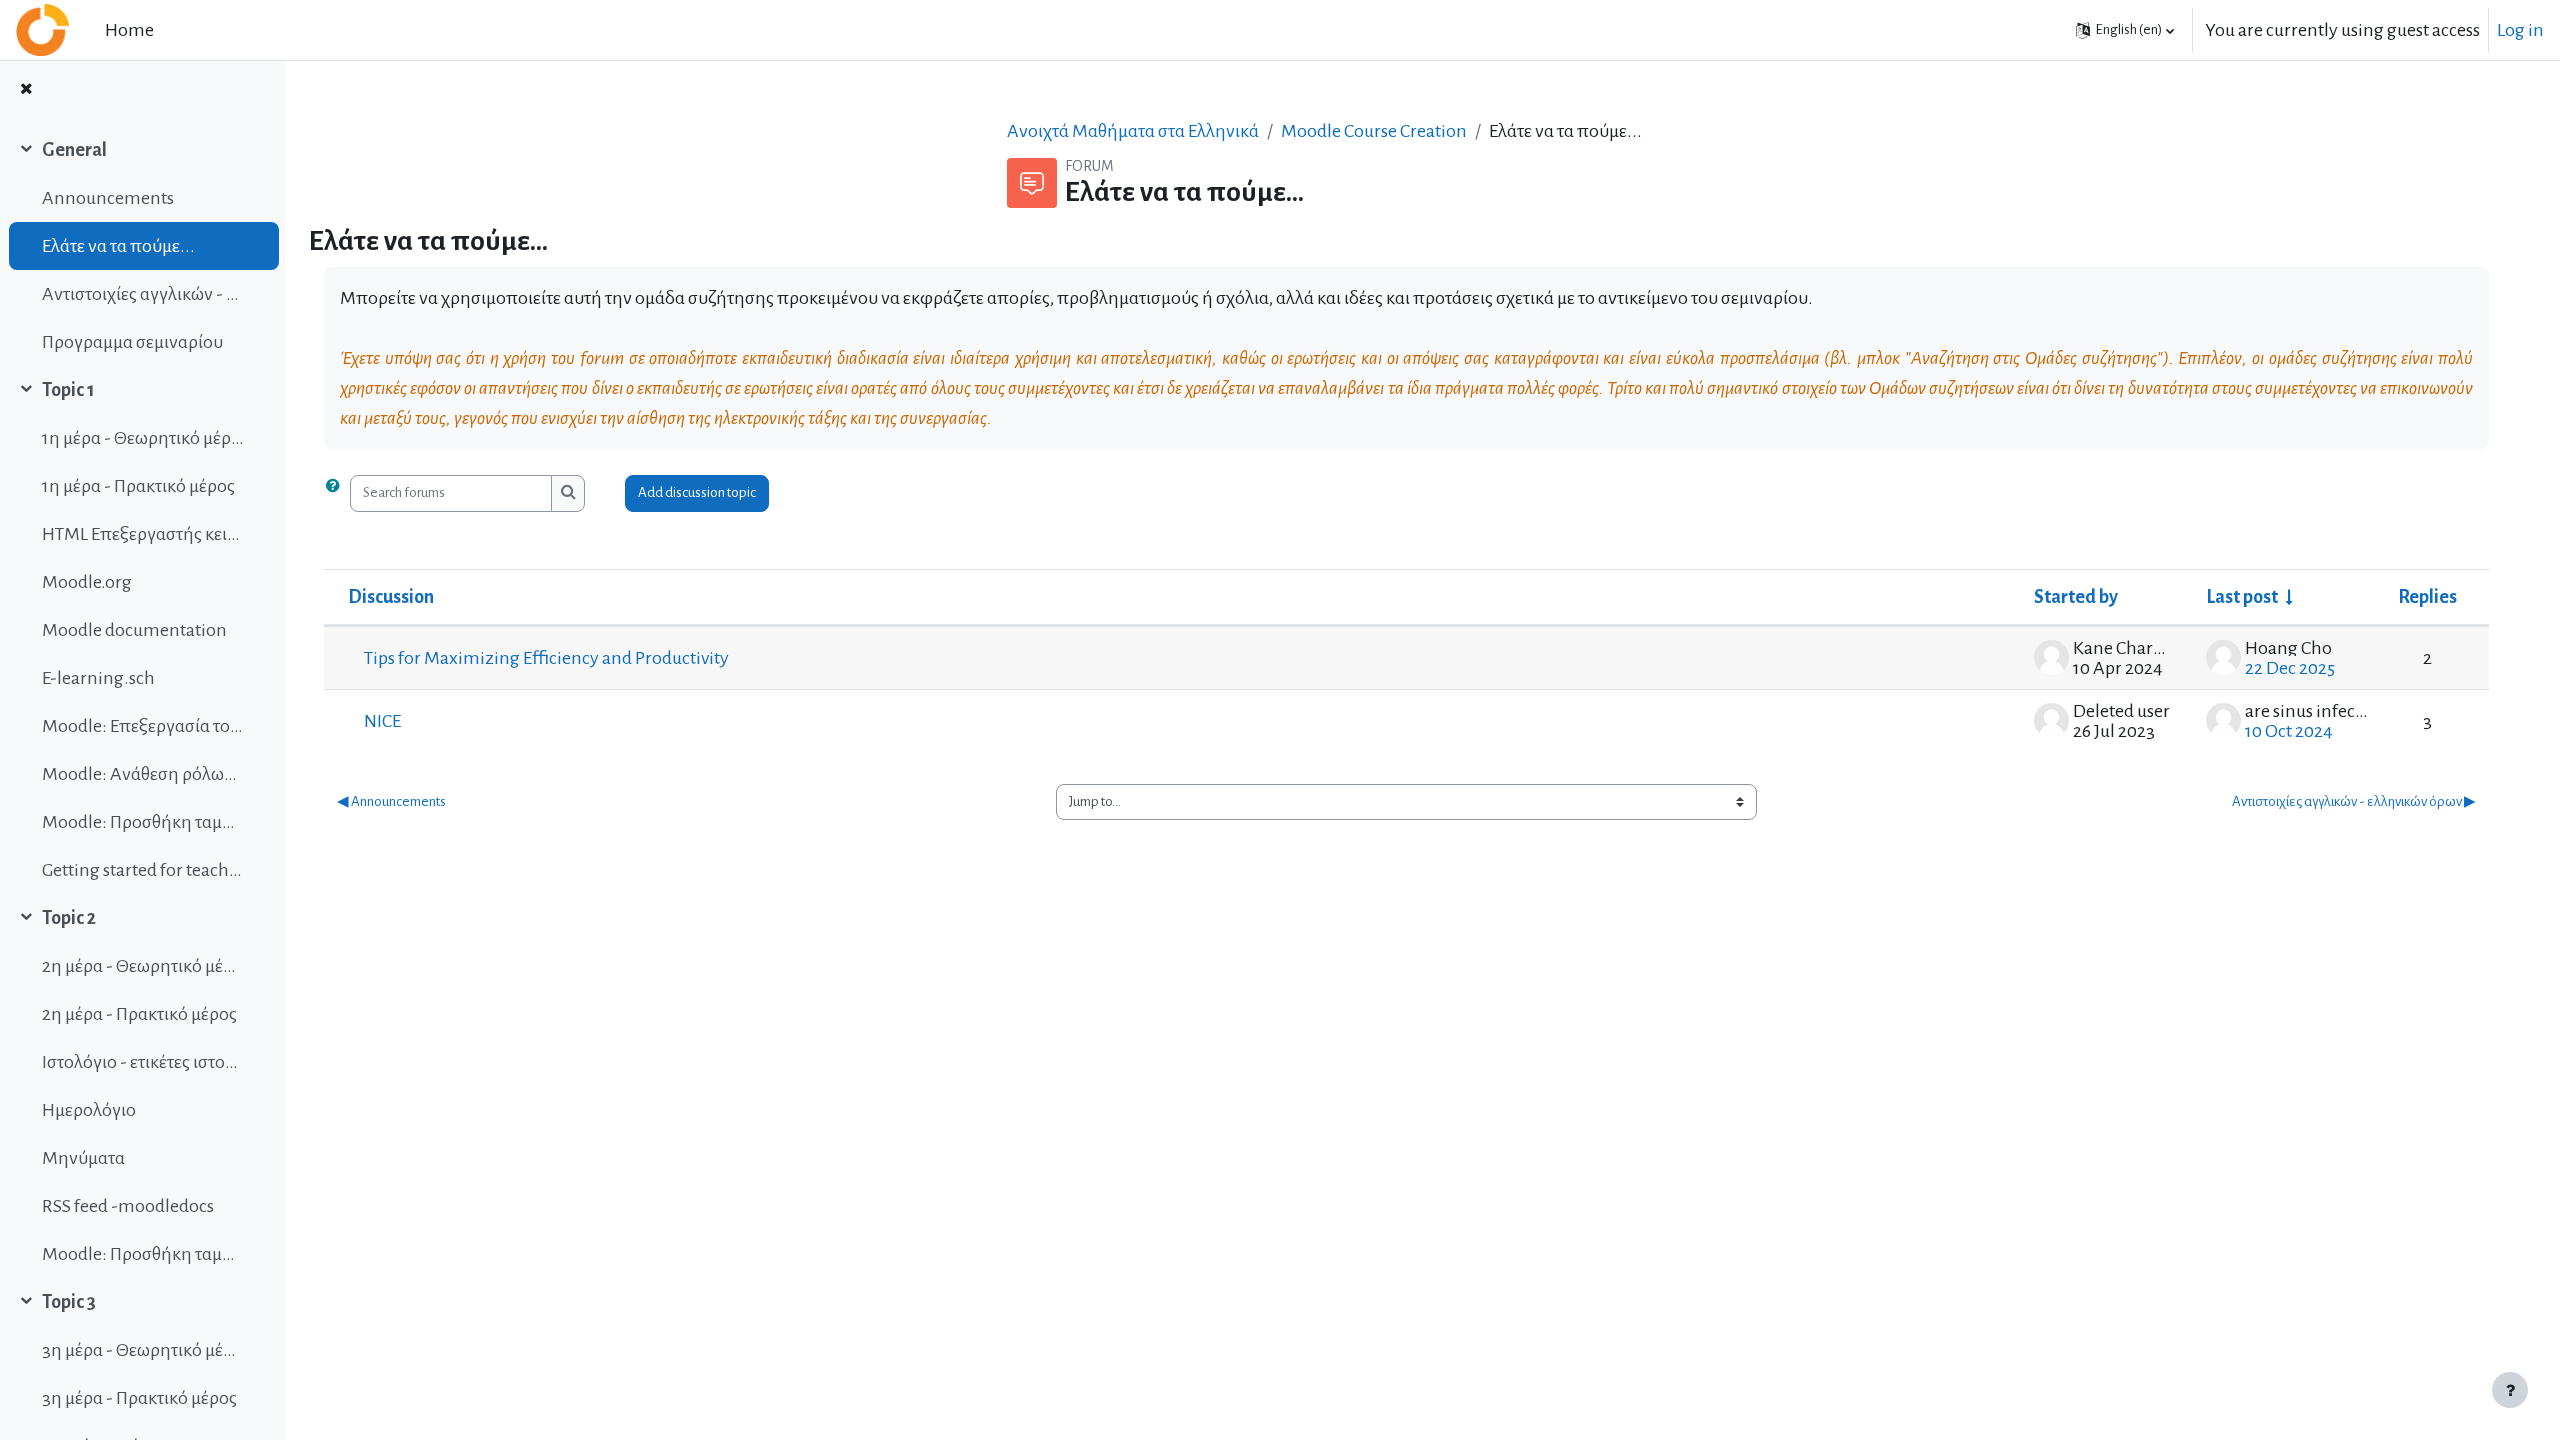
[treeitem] (142, 246)
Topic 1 (68, 390)
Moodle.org (87, 582)
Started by (2076, 597)
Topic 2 (69, 918)
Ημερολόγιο (89, 1110)
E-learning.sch (98, 678)
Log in (2520, 30)
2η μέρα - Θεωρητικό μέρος (143, 966)
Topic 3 (69, 1302)
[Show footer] (2510, 1390)
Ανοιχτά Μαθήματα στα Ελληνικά (1133, 131)
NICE (382, 721)
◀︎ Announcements (391, 801)
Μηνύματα (83, 1158)
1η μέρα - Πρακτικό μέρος (138, 486)
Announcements (108, 198)
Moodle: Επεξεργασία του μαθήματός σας (143, 726)
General (74, 150)
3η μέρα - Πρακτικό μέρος (139, 1398)
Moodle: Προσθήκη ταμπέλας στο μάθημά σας (143, 822)
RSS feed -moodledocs (128, 1206)
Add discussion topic (697, 492)
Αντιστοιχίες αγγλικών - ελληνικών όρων (143, 294)
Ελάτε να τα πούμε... (118, 246)
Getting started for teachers (143, 870)
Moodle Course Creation (1374, 131)
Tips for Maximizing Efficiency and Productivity (546, 658)
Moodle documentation (134, 630)
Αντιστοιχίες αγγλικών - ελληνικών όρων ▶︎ (2354, 801)
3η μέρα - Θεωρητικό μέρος (143, 1350)
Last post (2242, 597)
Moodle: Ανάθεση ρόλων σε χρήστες (143, 774)
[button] (2125, 30)
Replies (2427, 597)
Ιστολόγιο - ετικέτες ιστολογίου (143, 1062)
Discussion (391, 597)
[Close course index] (26, 90)
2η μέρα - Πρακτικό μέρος (139, 1014)
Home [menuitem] (129, 30)
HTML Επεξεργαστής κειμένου (143, 534)
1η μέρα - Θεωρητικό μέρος (143, 438)
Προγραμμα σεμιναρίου (132, 342)
